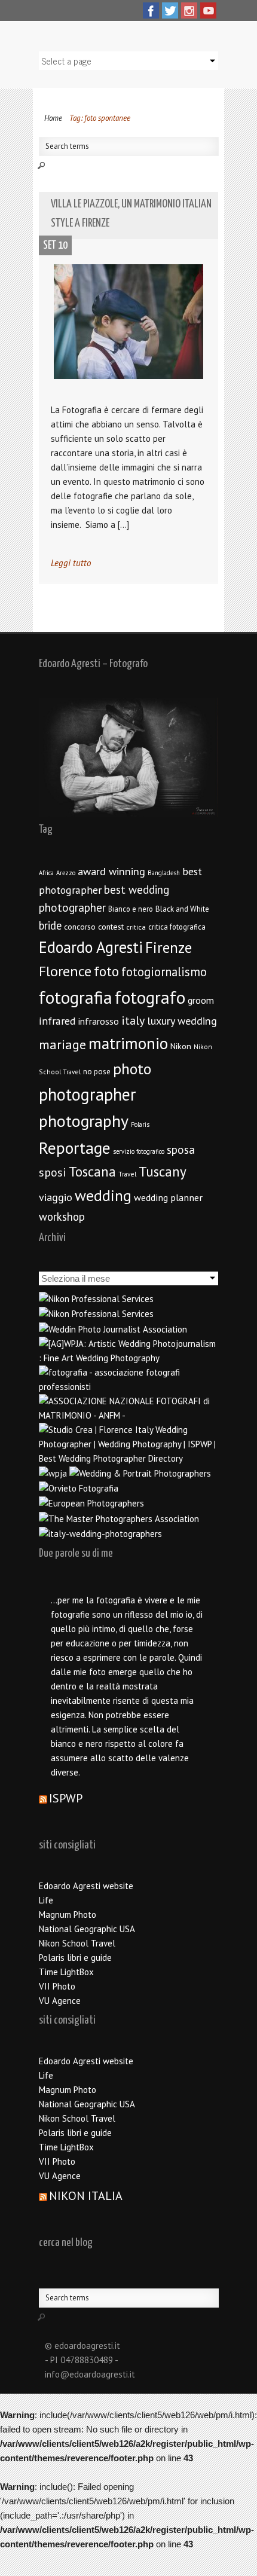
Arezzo (66, 873)
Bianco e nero (131, 909)
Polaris (140, 1124)
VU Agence (60, 2001)
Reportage (75, 1148)
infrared (57, 1021)
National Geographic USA (87, 1929)
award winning (111, 871)
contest (111, 927)
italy (133, 1020)
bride (50, 925)
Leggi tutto (71, 563)
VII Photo (57, 1986)
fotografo (150, 997)
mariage (62, 1044)
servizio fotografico (139, 1151)
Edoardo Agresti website (86, 1886)
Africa (46, 873)
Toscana (92, 1171)
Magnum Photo (68, 1915)
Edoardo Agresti (91, 947)
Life (46, 1900)
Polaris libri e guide (75, 1958)
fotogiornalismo (164, 972)
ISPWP (66, 1798)
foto (106, 971)
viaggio (56, 1197)
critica (136, 927)
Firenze (169, 948)
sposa (181, 1150)
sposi (53, 1172)
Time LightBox (66, 1972)
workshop (62, 1217)
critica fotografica (177, 927)
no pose (97, 1072)
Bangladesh (164, 873)
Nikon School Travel (77, 1943)
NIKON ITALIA (86, 2196)
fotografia (76, 997)
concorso (80, 927)
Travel (127, 1174)
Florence (65, 971)
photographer (88, 1094)
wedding (103, 1195)
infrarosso (99, 1021)
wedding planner (168, 1197)
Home (53, 118)
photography (84, 1121)
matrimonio (128, 1043)
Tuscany (163, 1171)
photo (132, 1069)
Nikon (181, 1046)
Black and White (182, 909)
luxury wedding (182, 1021)
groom (201, 1000)
